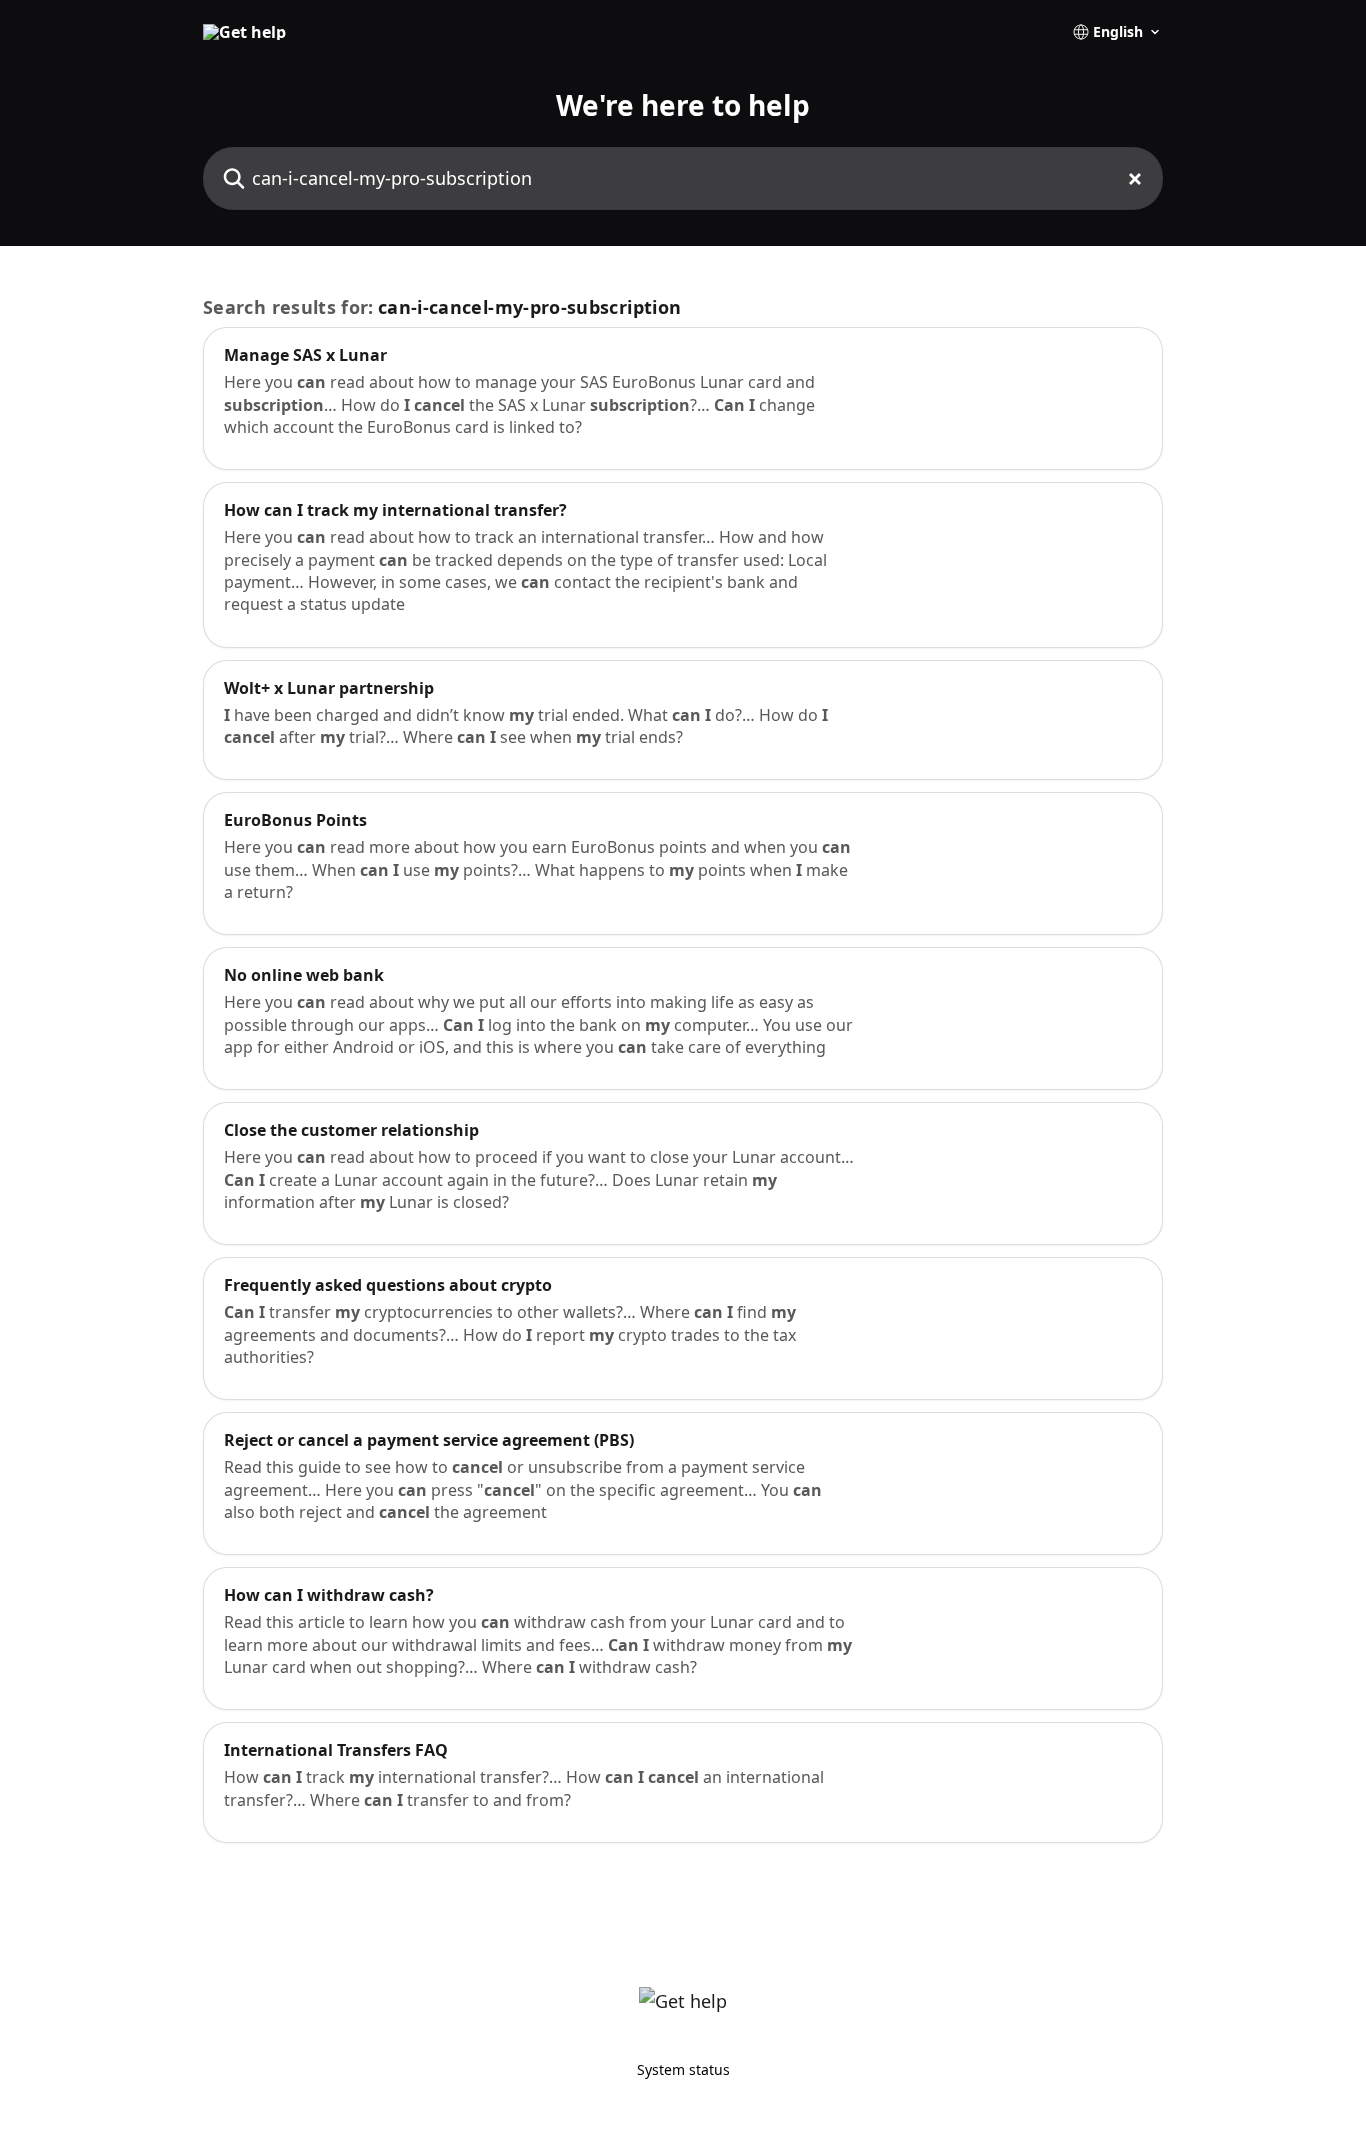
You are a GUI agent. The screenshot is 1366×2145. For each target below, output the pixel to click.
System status (683, 2069)
